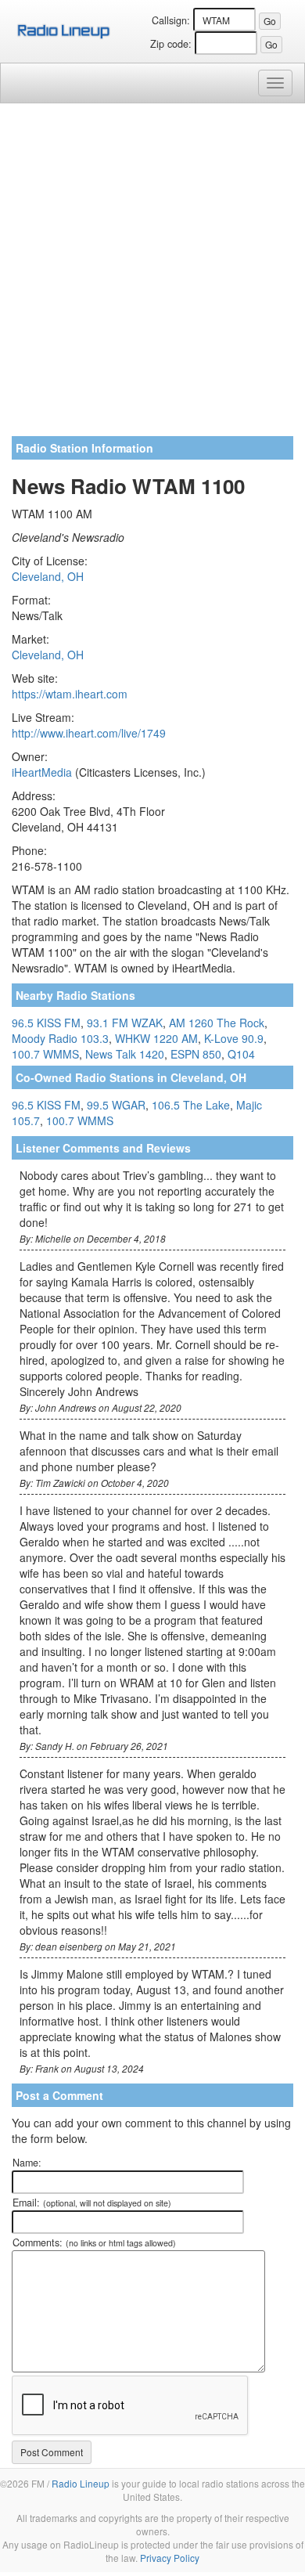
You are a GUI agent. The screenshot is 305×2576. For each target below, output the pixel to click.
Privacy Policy (170, 2558)
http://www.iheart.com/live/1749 (89, 733)
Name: (27, 2163)
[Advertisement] (152, 276)
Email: (92, 2203)
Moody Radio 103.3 (60, 1038)
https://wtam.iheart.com (70, 694)
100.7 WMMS (45, 1054)
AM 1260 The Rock (217, 1023)
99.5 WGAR (116, 1105)
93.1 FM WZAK (125, 1023)
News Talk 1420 (125, 1054)
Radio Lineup (81, 2483)
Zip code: (171, 44)
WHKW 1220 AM (156, 1038)
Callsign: (171, 20)
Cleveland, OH (48, 576)
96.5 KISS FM (46, 1023)
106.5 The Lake (191, 1105)
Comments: (94, 2242)
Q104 (241, 1054)
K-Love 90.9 (234, 1038)
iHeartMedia (42, 772)
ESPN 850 (196, 1054)
